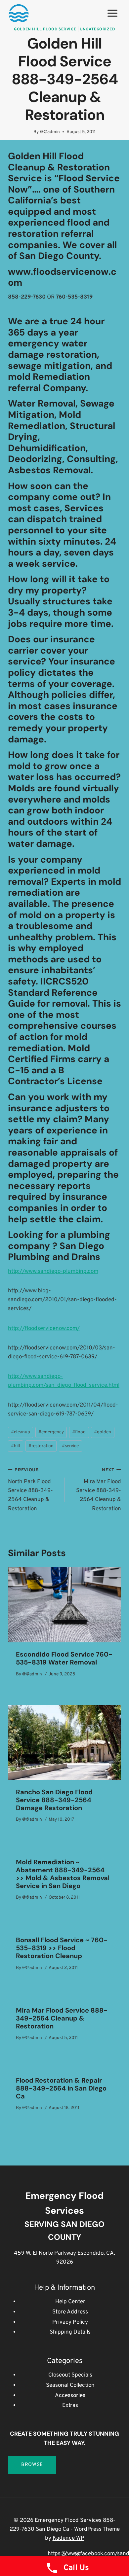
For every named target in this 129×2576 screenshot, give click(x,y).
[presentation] (64, 1605)
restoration (41, 1446)
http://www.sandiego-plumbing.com (53, 1271)
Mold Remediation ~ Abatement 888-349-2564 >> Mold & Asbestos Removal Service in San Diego (63, 1874)
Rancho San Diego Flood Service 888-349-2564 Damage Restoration (54, 1800)
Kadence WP (68, 2538)
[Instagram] (77, 2554)
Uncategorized (97, 29)
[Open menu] (112, 13)
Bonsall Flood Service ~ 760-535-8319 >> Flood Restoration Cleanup (62, 1948)
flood (79, 1432)
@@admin (50, 132)
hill (16, 1446)
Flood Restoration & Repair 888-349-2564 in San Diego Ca (61, 2088)
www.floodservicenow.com (62, 277)
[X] (64, 2554)
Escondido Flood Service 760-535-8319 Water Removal (64, 1658)
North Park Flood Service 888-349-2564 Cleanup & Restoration (30, 1490)
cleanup (21, 1432)
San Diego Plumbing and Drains (56, 1252)
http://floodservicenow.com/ (44, 1329)
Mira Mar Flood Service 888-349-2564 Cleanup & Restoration (99, 1490)
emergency (51, 1432)
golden (103, 1432)
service (70, 1446)
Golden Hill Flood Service (45, 29)
